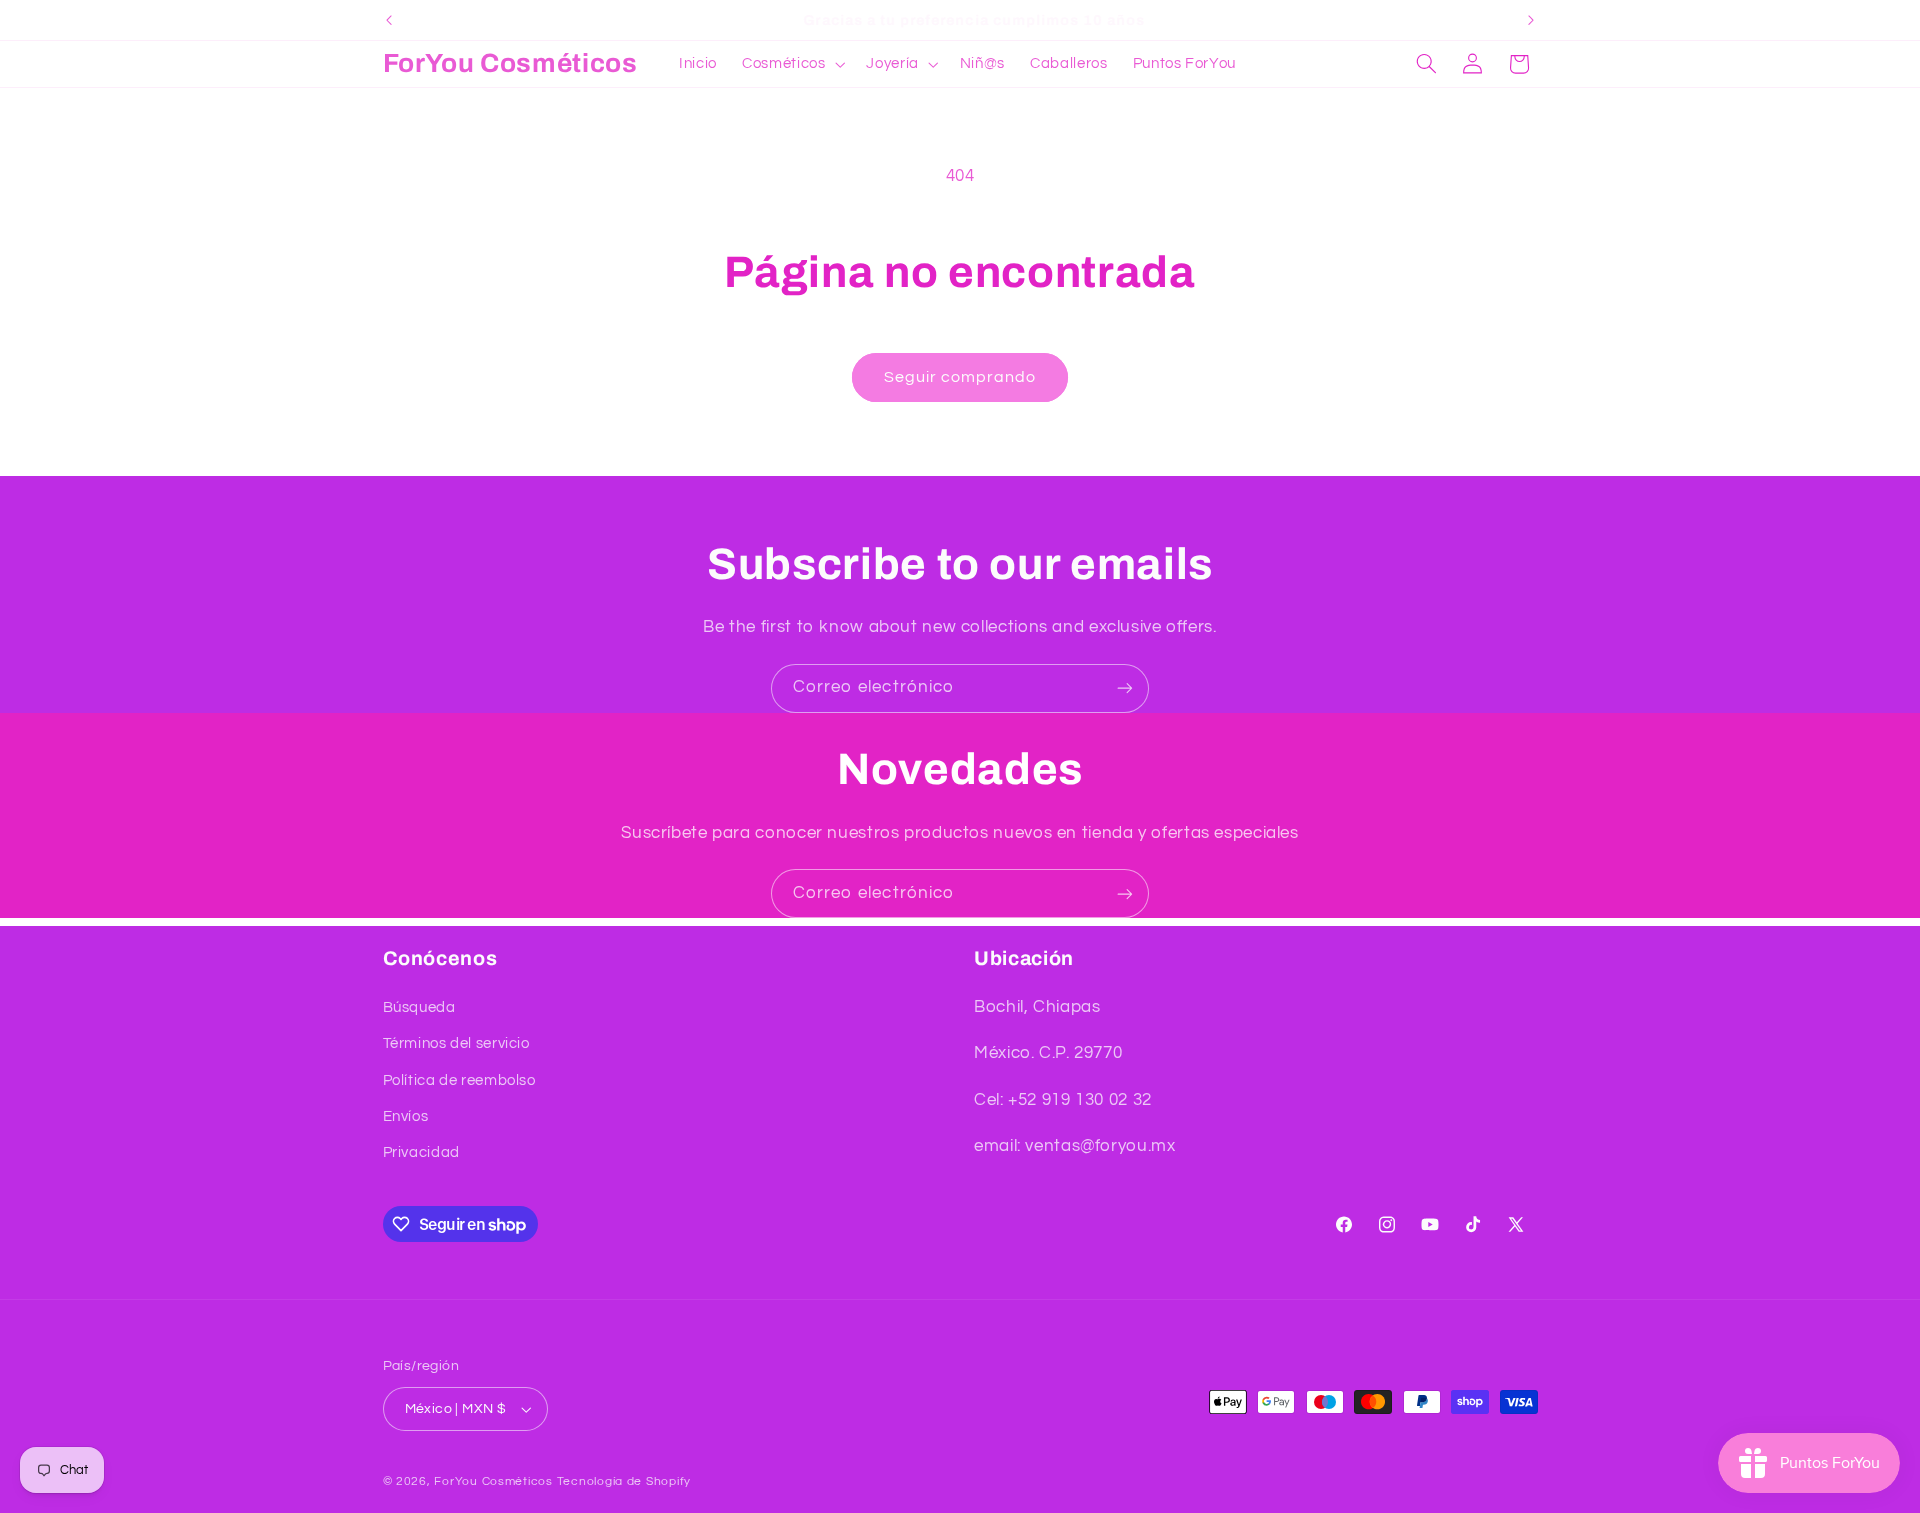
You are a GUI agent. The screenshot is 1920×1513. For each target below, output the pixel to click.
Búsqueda (419, 1007)
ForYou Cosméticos (493, 1481)
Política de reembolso (459, 1080)
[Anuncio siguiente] (1531, 20)
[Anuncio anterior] (389, 20)
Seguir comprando (960, 377)
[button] (792, 64)
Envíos (406, 1116)
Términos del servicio (456, 1043)
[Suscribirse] (1125, 688)
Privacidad (421, 1153)
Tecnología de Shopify (624, 1481)
